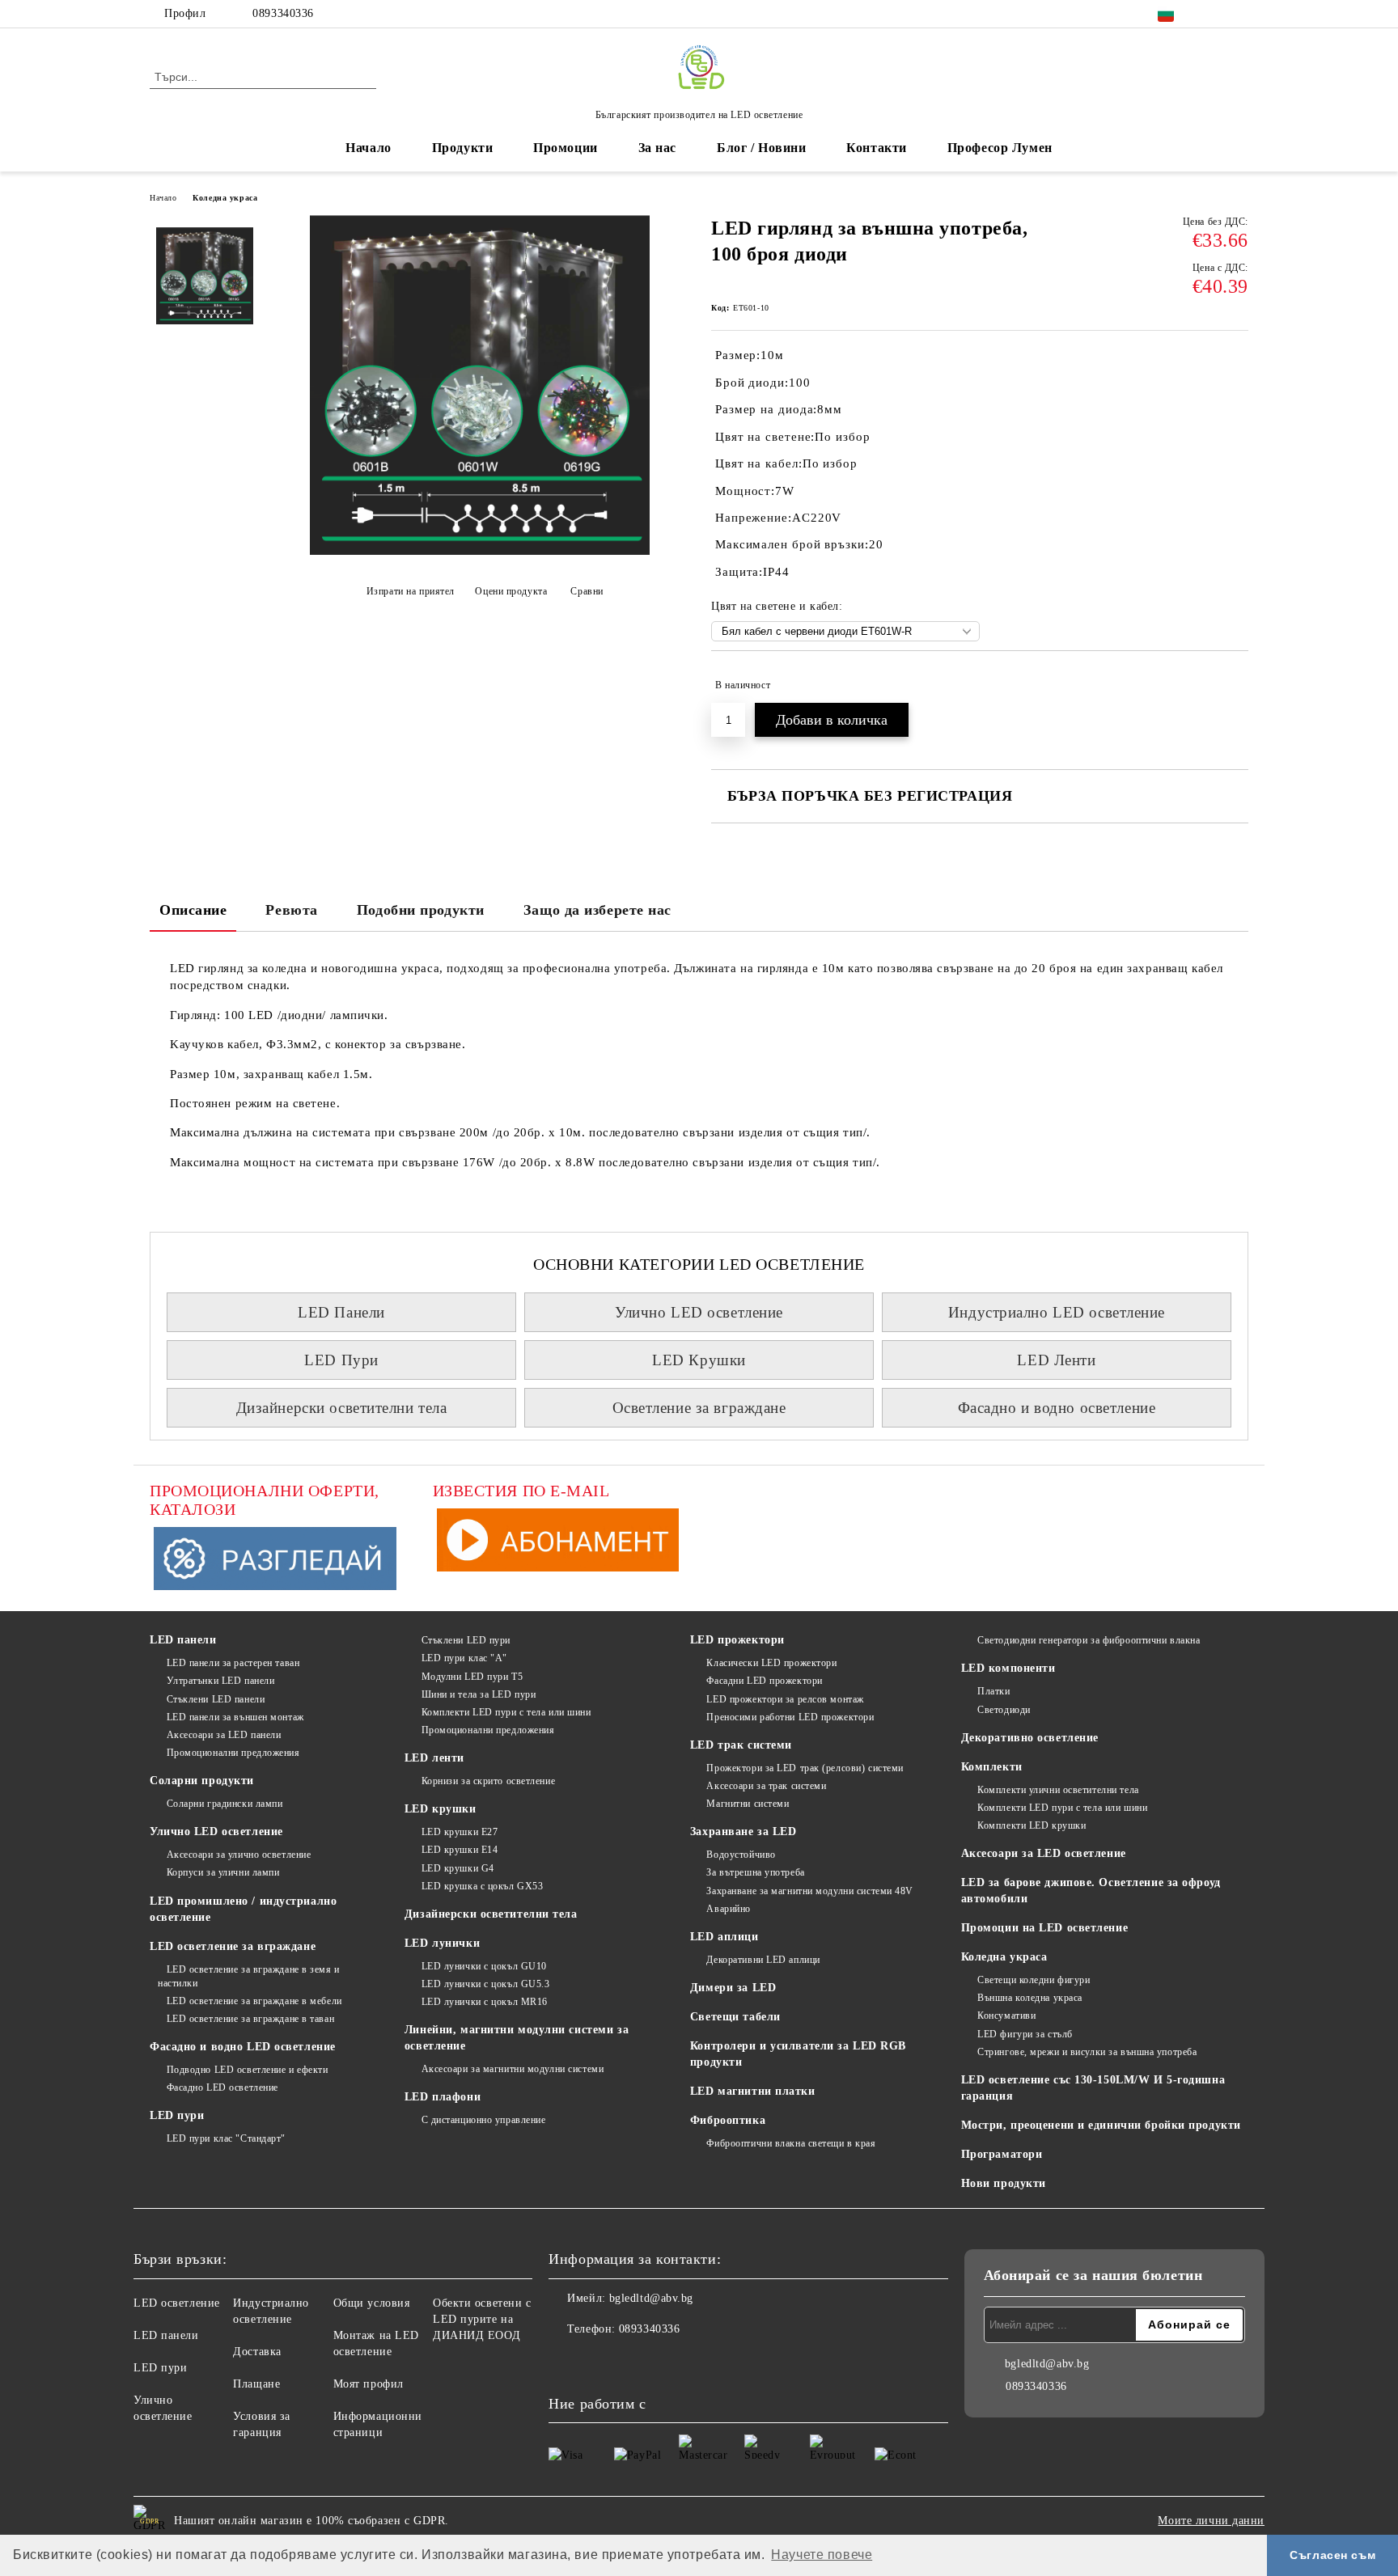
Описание (193, 910)
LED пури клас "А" (464, 1658)
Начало (368, 148)
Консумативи (1006, 2016)
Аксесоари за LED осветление (1044, 1853)
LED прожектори (737, 1640)
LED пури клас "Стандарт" (226, 2138)
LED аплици (724, 1937)
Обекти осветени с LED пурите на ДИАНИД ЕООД (482, 2319)
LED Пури (341, 1360)
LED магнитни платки (753, 2091)
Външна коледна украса (1030, 1998)
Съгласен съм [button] (1332, 2555)
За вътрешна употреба (755, 1872)
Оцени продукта (511, 591)
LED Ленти (1056, 1360)
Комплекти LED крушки (1032, 1825)
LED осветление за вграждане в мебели (254, 2001)
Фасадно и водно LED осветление (243, 2047)
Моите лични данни (1211, 2521)
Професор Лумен (1000, 148)
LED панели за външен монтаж (235, 1717)
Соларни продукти (202, 1781)
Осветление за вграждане (699, 1408)
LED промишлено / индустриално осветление (243, 1909)
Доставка (257, 2352)
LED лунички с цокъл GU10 (484, 1966)
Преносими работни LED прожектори (790, 1717)
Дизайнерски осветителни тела (342, 1408)
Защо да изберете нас (597, 910)
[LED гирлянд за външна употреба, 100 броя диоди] (480, 551)
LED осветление (177, 2303)
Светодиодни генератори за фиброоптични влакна (1089, 1640)
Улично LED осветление (699, 1312)
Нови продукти (1004, 2183)
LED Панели (341, 1312)
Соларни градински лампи (225, 1804)
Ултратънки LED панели (220, 1681)
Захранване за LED (743, 1832)
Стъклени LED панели (216, 1699)
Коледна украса (225, 198)
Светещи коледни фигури (1034, 1980)
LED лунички (442, 1943)
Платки (993, 1691)
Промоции (565, 148)
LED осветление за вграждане (233, 1946)
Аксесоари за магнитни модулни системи (513, 2069)
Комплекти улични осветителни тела (1058, 1790)
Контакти (876, 148)
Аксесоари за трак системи (766, 1786)
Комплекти (992, 1767)
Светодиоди (1004, 1710)
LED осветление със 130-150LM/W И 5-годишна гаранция (1093, 2088)
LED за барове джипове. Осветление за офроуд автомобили (1091, 1891)
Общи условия (372, 2303)
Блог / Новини (761, 148)
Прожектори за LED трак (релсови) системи (805, 1768)
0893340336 (283, 13)
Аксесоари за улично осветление (239, 1855)
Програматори (1002, 2154)
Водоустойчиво (741, 1855)
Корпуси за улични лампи (223, 1872)
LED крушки (441, 1809)
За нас (657, 148)
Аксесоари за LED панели (224, 1735)
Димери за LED (733, 1988)
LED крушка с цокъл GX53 (482, 1886)
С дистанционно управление (484, 2120)
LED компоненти (1008, 1668)
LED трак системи (741, 1745)
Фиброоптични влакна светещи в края (791, 2143)
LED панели (183, 1640)
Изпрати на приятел (411, 591)
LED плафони (443, 2097)
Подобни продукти (421, 910)
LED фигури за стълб (1025, 2034)
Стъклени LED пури (466, 1640)
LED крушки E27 (460, 1832)
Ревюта (291, 910)
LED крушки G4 (458, 1868)
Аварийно (728, 1909)
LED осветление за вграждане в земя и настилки (249, 1976)
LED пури (177, 2115)
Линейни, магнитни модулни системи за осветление (517, 2038)
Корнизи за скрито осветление (488, 1781)
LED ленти (434, 1758)
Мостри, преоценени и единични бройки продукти (1101, 2125)
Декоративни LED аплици (763, 1960)
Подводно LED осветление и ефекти (247, 2070)
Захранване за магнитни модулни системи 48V (810, 1891)
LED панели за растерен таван (233, 1663)
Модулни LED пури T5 (472, 1677)
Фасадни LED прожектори (764, 1681)
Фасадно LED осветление (222, 2087)
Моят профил (369, 2384)
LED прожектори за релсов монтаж (785, 1699)
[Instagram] (1239, 14)
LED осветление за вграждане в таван (250, 2019)
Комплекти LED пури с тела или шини (506, 1712)
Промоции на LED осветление (1045, 1928)
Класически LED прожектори (771, 1663)
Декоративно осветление (1030, 1738)
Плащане (256, 2384)
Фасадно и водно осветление (1057, 1408)
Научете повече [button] (822, 2555)
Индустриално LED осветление (1057, 1312)
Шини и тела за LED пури (479, 1694)
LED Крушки (699, 1360)
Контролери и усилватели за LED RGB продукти (798, 2054)
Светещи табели (735, 2017)
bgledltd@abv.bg (651, 2298)
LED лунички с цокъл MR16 (485, 2002)
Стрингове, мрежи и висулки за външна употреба (1087, 2052)
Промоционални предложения (233, 1753)
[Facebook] (1215, 14)
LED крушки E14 (460, 1850)
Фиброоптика (728, 2120)
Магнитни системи (748, 1804)
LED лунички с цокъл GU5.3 (486, 1984)
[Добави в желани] (1237, 685)
